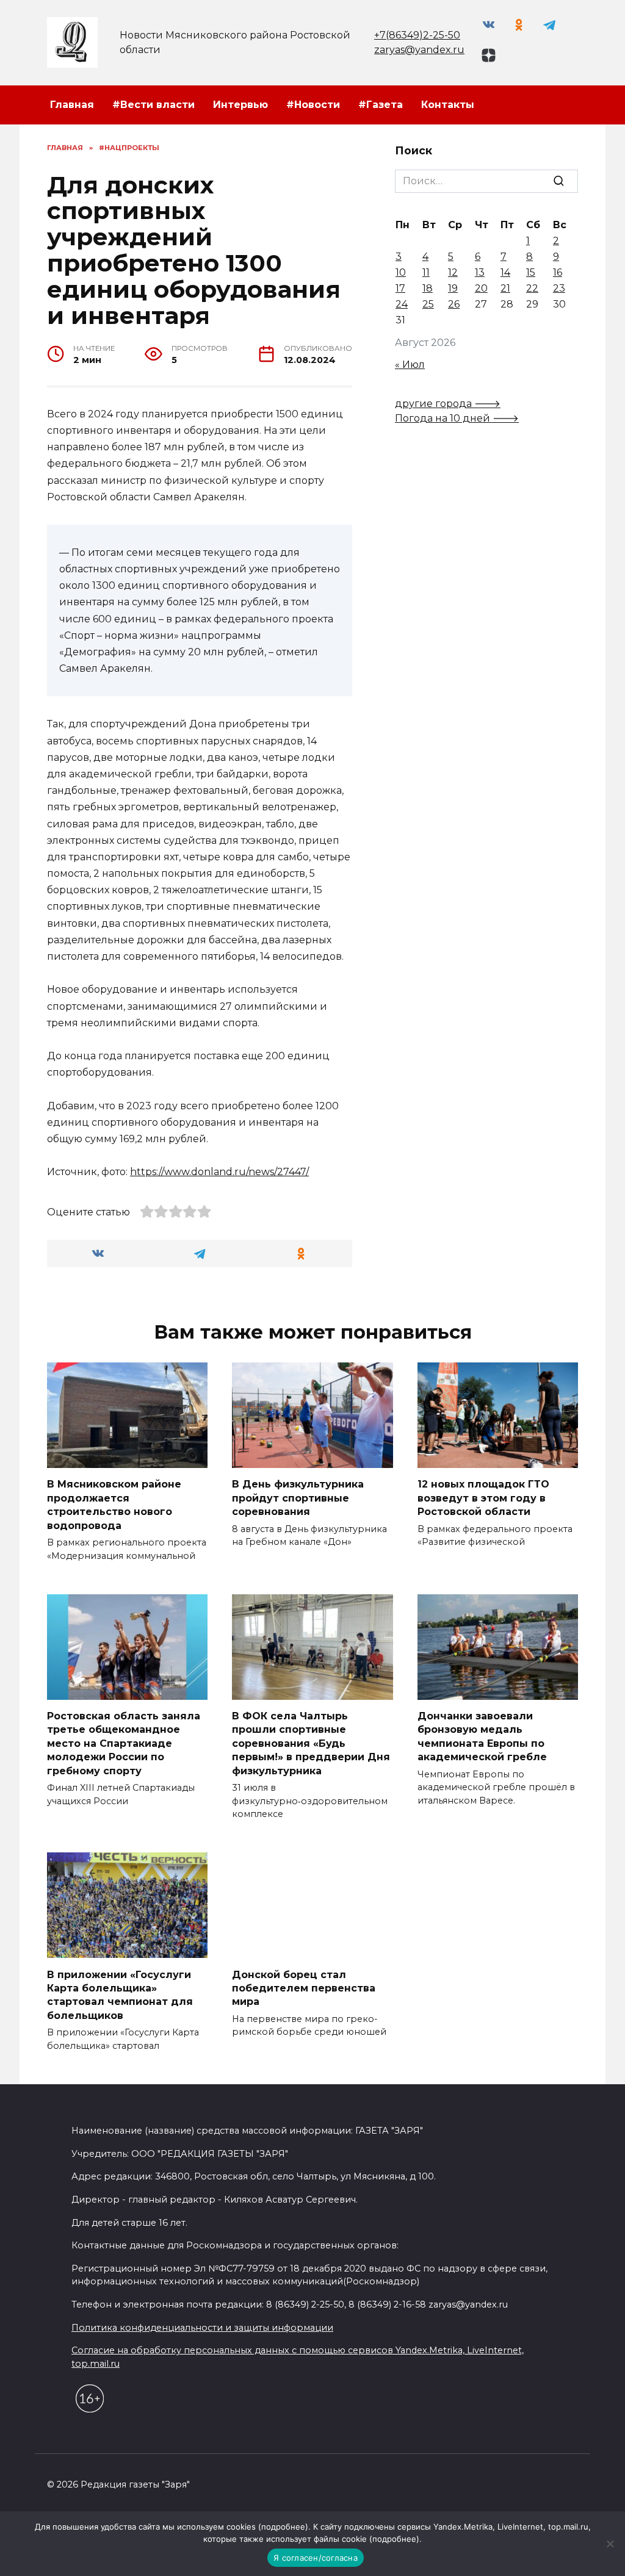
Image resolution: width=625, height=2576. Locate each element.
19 (453, 288)
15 (531, 272)
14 (505, 272)
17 (400, 288)
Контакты (448, 105)
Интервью (240, 105)
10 (401, 272)
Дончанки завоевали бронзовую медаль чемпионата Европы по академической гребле (482, 1736)
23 (559, 288)
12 (453, 272)
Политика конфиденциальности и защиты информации (202, 2328)
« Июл (410, 365)
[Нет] (610, 2544)
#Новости (313, 105)
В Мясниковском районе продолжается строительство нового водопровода (114, 1505)
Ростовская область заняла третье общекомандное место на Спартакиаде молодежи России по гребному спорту (124, 1743)
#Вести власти (154, 105)
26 (454, 304)
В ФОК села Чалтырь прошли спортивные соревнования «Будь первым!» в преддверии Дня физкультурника (311, 1743)
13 (480, 272)
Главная (72, 105)
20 (481, 288)
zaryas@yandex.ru (419, 50)
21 (505, 288)
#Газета (381, 105)
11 (426, 272)
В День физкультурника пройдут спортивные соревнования (298, 1498)
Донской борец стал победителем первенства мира (304, 1988)
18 (428, 288)
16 (558, 272)
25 (428, 304)
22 (532, 288)
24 (402, 304)
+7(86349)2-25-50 (417, 35)
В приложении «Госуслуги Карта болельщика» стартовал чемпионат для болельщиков (120, 1995)
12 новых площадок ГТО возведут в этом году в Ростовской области (483, 1498)
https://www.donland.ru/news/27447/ (219, 1172)
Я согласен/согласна (316, 2558)
